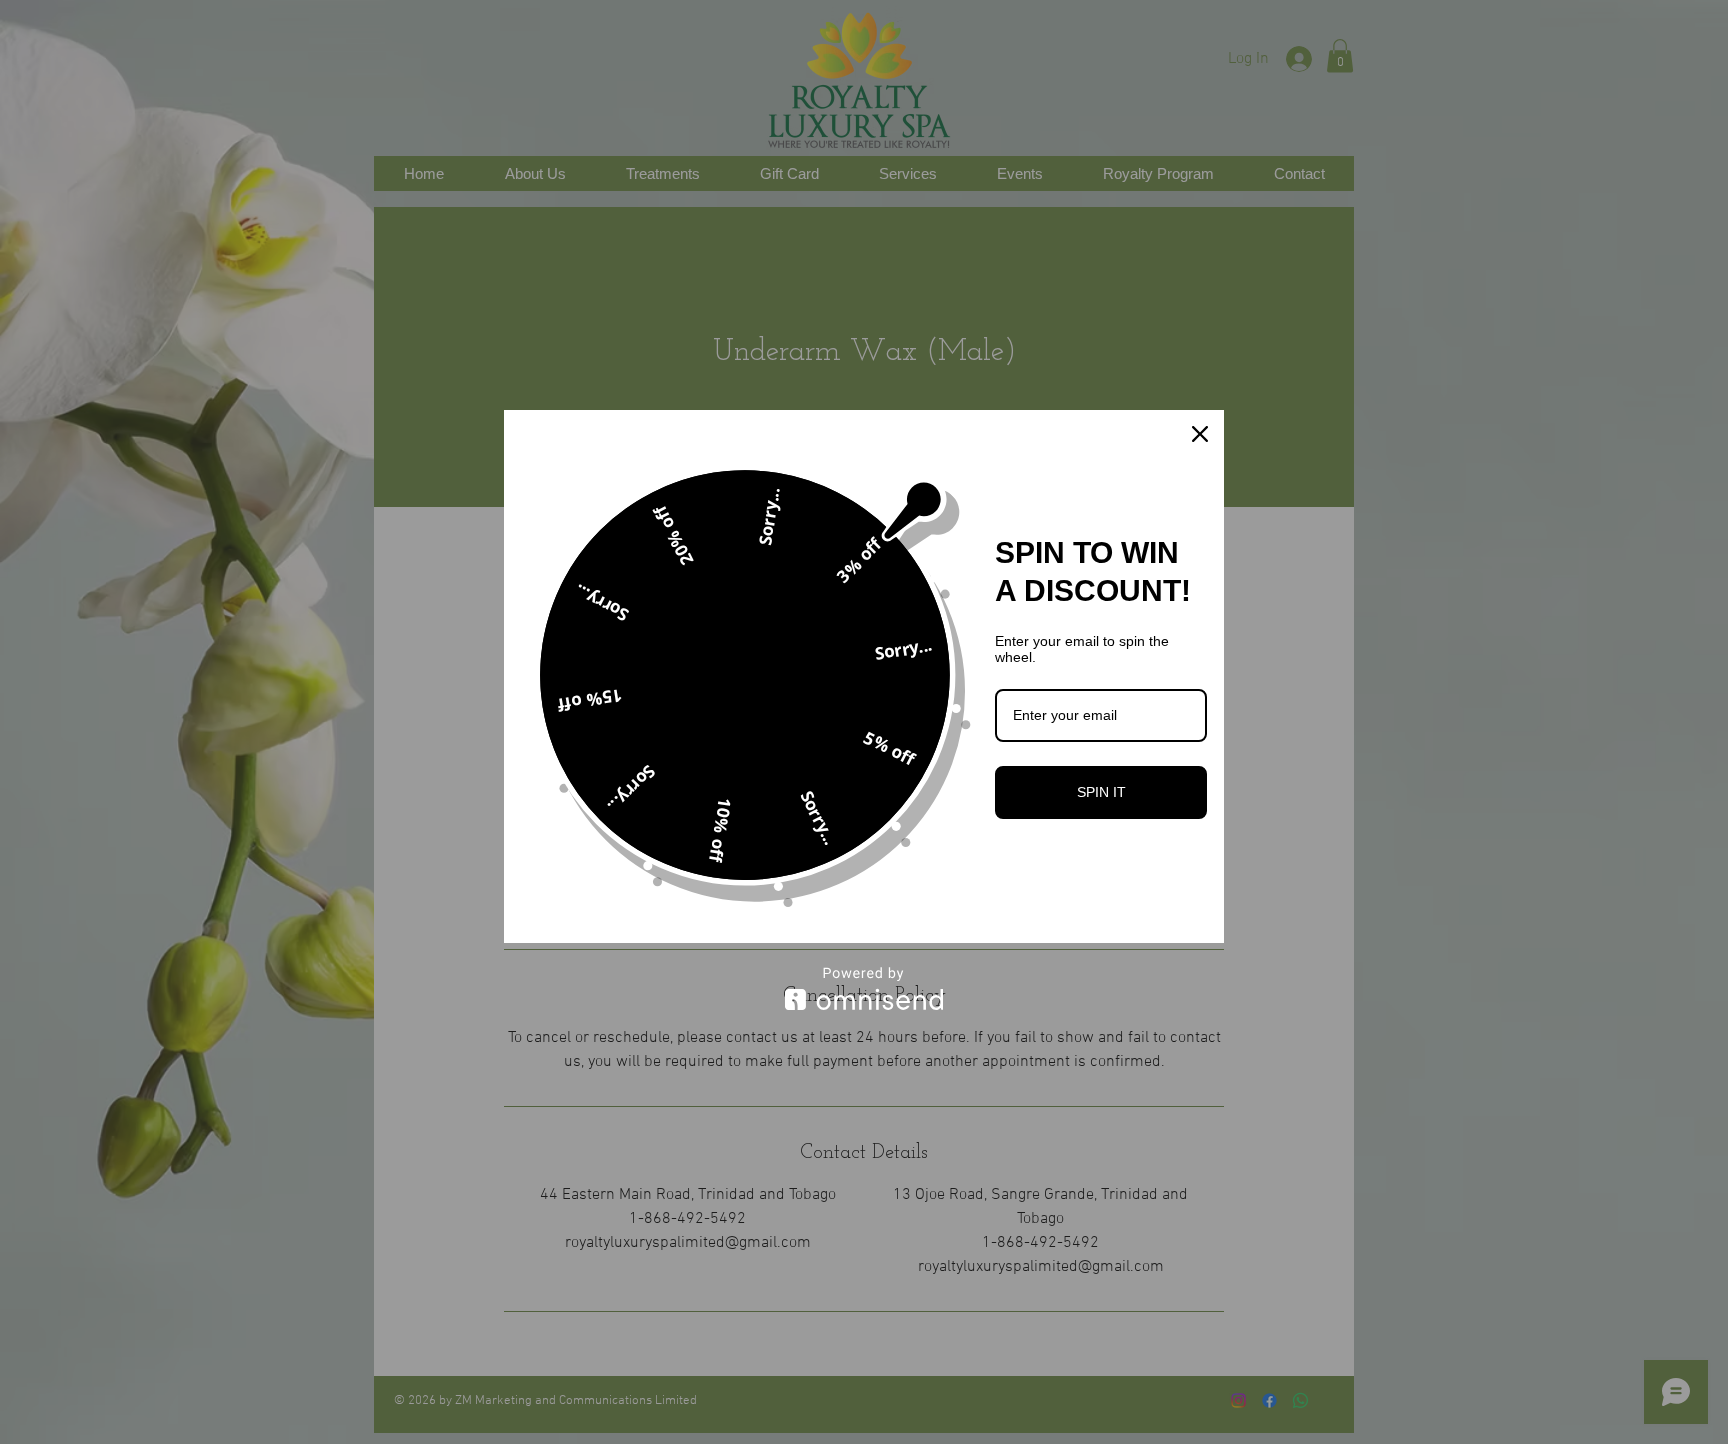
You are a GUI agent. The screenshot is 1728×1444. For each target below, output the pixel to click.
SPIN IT (1101, 792)
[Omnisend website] (864, 988)
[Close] (1200, 434)
